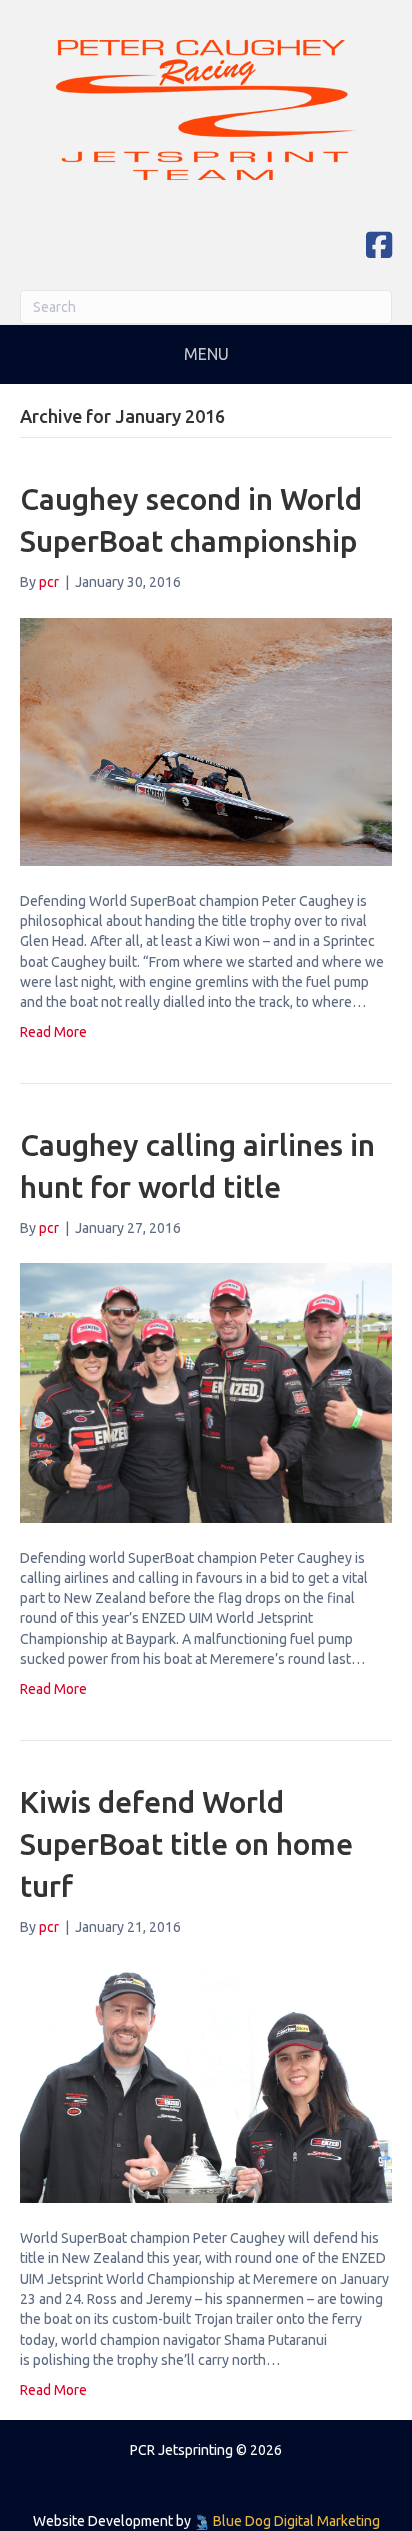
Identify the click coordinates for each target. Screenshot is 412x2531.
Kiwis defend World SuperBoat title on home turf (186, 1844)
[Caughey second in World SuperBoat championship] (206, 740)
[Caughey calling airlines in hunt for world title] (206, 1391)
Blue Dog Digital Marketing (296, 2521)
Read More (53, 1032)
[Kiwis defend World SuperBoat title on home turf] (206, 2081)
